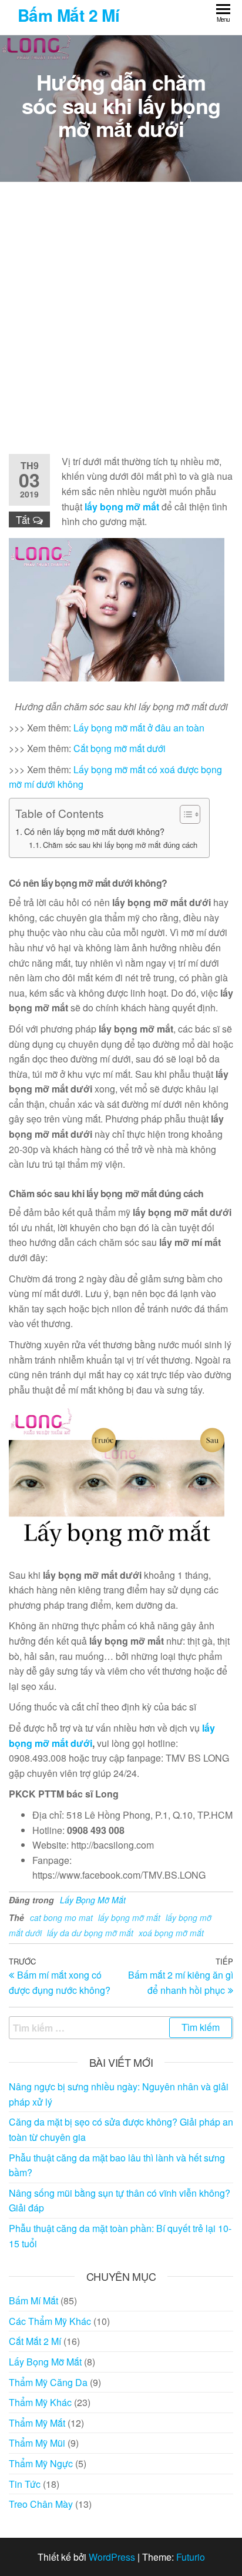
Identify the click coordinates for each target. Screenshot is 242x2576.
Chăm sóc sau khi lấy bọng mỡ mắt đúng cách (120, 845)
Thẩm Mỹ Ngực (41, 2463)
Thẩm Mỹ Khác (40, 2402)
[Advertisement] (121, 318)
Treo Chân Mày (41, 2504)
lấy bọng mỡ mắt (122, 507)
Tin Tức (25, 2484)
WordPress (112, 2557)
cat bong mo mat (61, 1917)
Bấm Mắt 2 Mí (68, 15)
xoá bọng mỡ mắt (171, 1933)
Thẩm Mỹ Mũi (37, 2443)
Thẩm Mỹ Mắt (37, 2423)
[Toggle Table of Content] (184, 814)
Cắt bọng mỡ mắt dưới (120, 748)
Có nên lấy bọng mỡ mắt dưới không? (94, 831)
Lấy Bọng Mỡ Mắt (93, 1900)
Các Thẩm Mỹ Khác (50, 2321)
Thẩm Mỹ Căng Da (48, 2382)
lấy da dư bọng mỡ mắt (90, 1933)
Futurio (191, 2557)
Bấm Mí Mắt (33, 2301)
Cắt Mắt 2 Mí (35, 2341)
